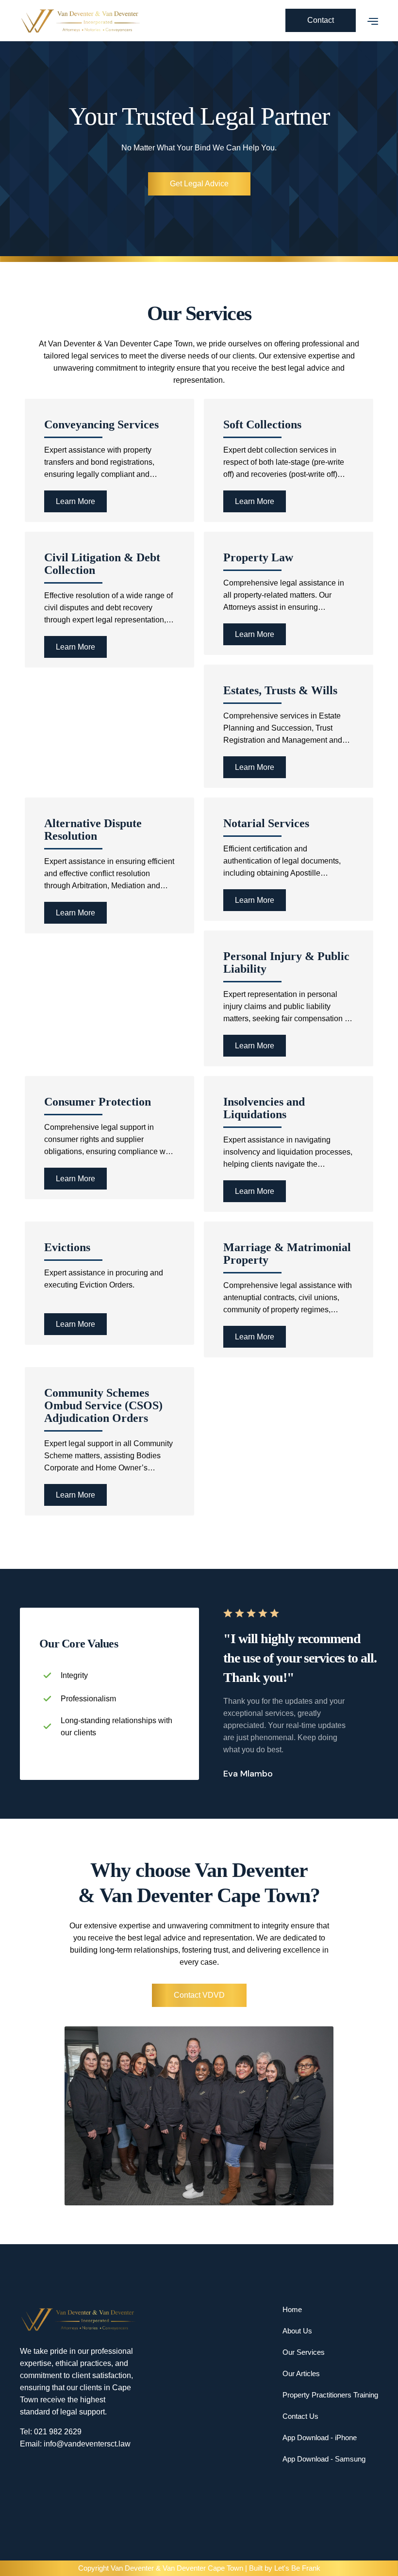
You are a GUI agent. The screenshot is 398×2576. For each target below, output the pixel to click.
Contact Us (300, 2416)
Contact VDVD (199, 1995)
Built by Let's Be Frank (285, 2568)
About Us (297, 2331)
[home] (153, 21)
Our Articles (301, 2373)
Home (292, 2309)
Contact (321, 20)
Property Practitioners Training (330, 2395)
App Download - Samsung (324, 2459)
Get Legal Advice (199, 184)
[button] (367, 20)
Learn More (75, 501)
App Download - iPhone (320, 2437)
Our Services (304, 2352)
